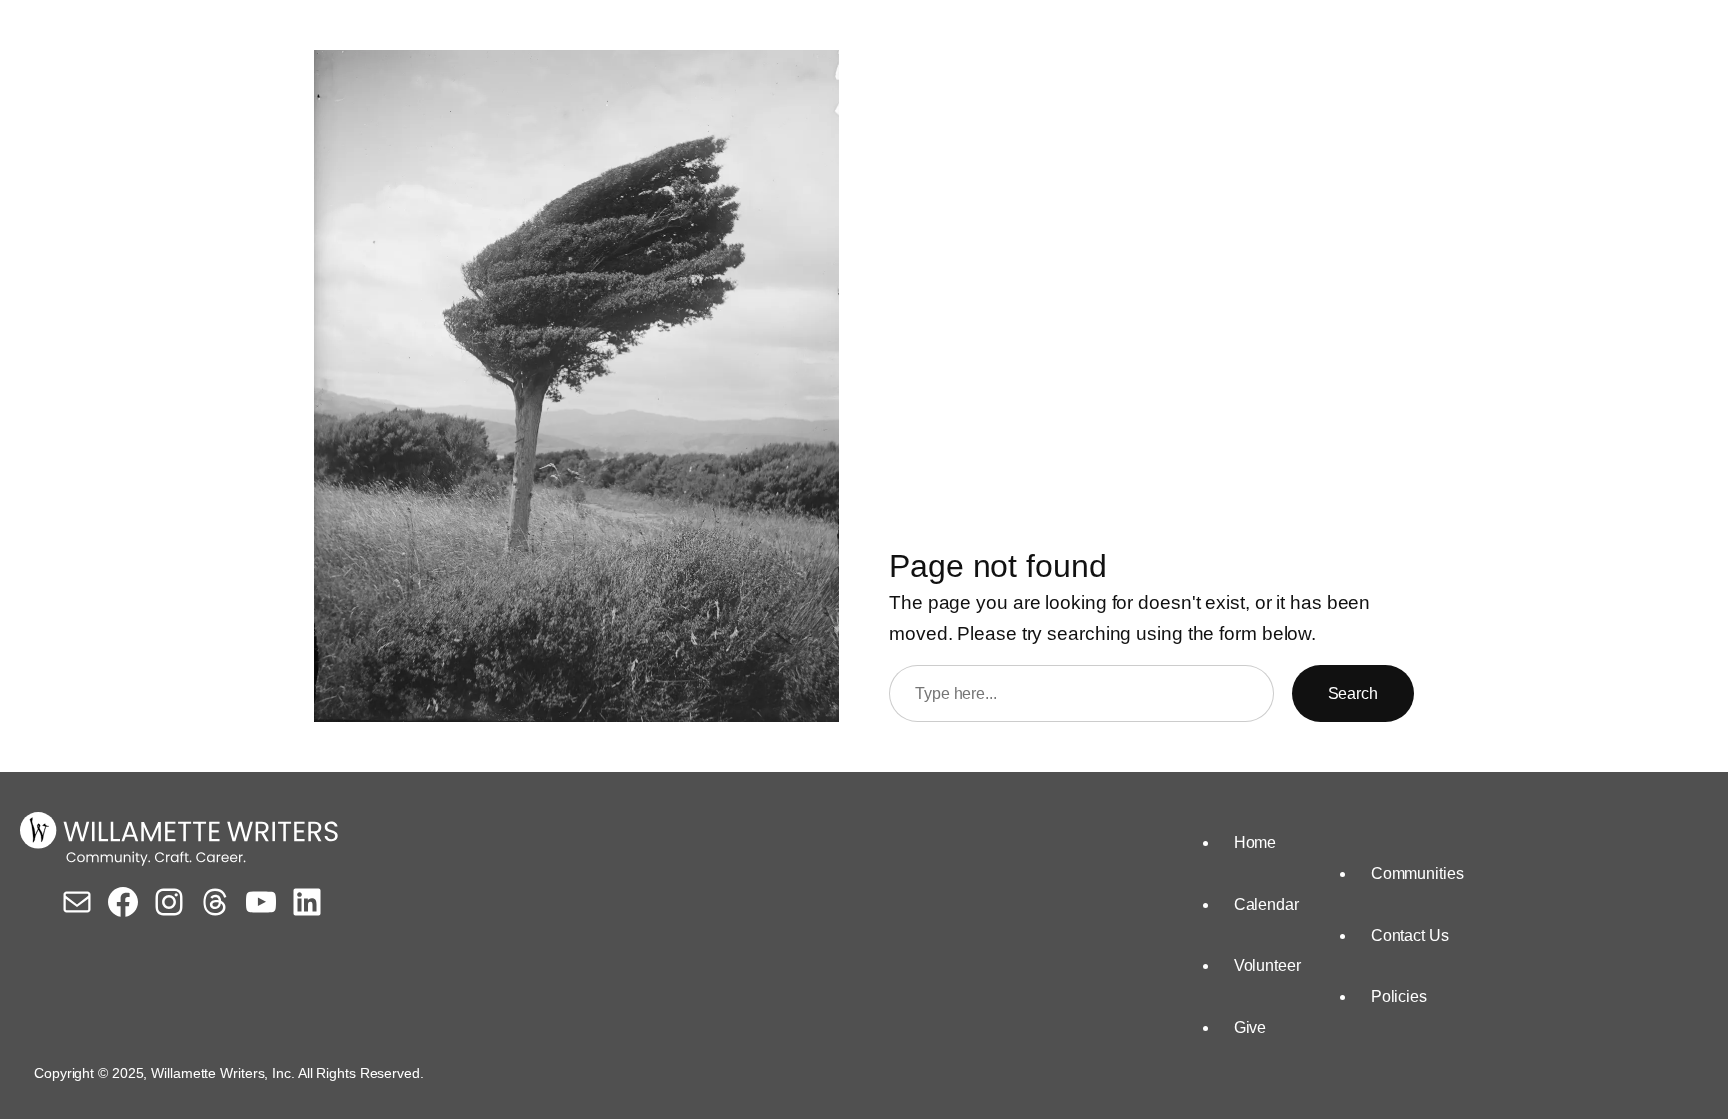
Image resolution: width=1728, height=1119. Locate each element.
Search (1353, 693)
